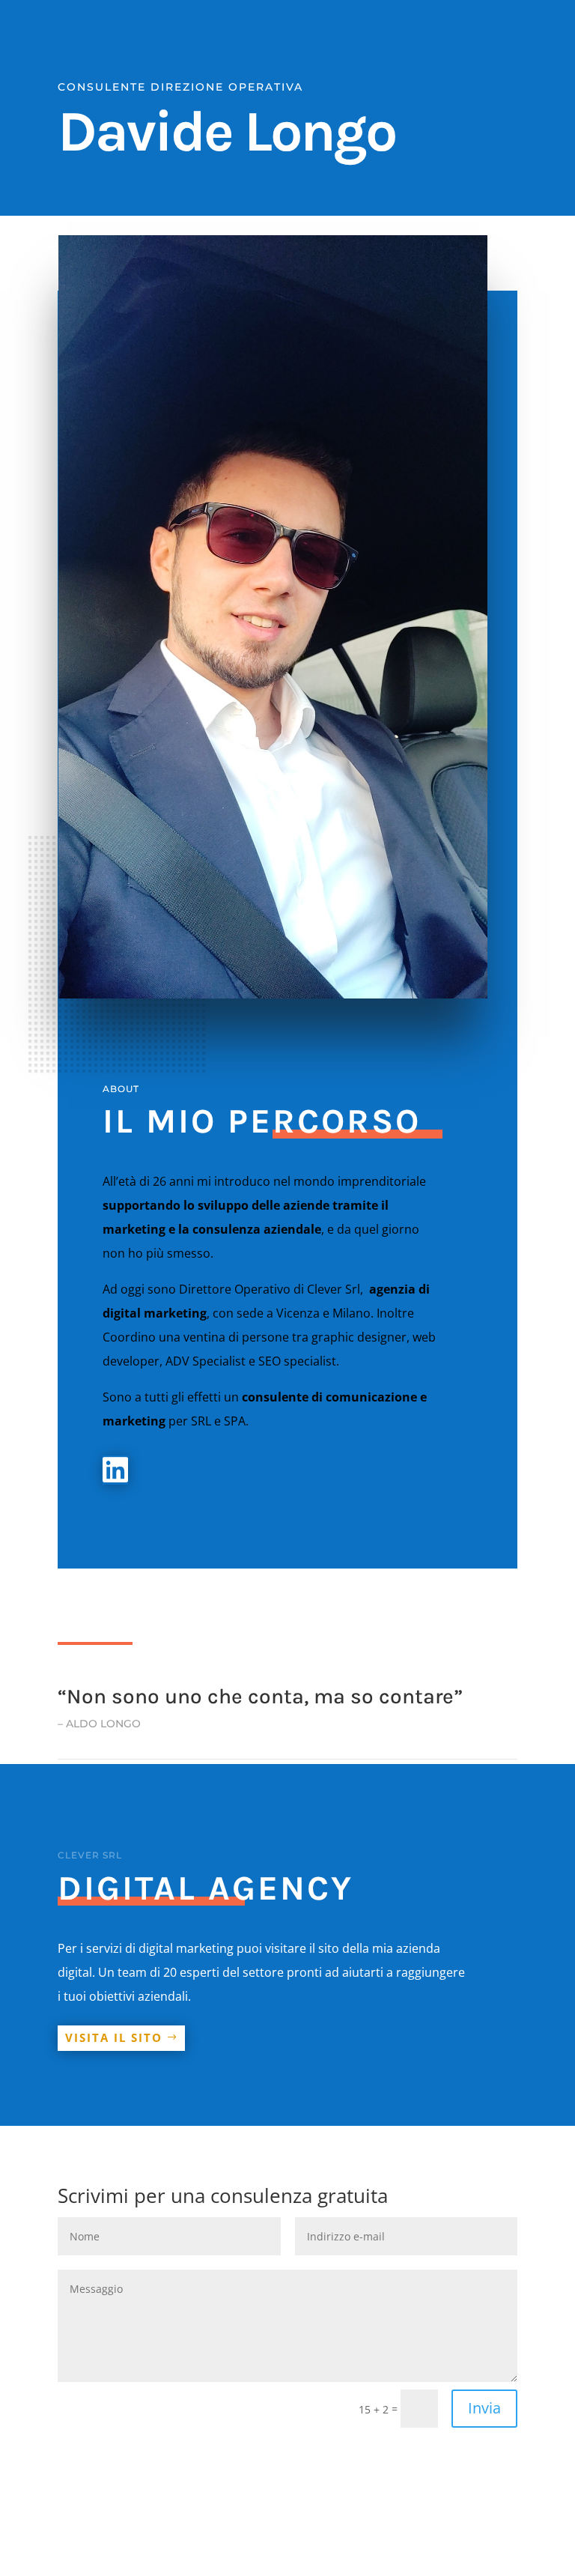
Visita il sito (114, 2037)
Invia (484, 2408)
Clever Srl (334, 1289)
